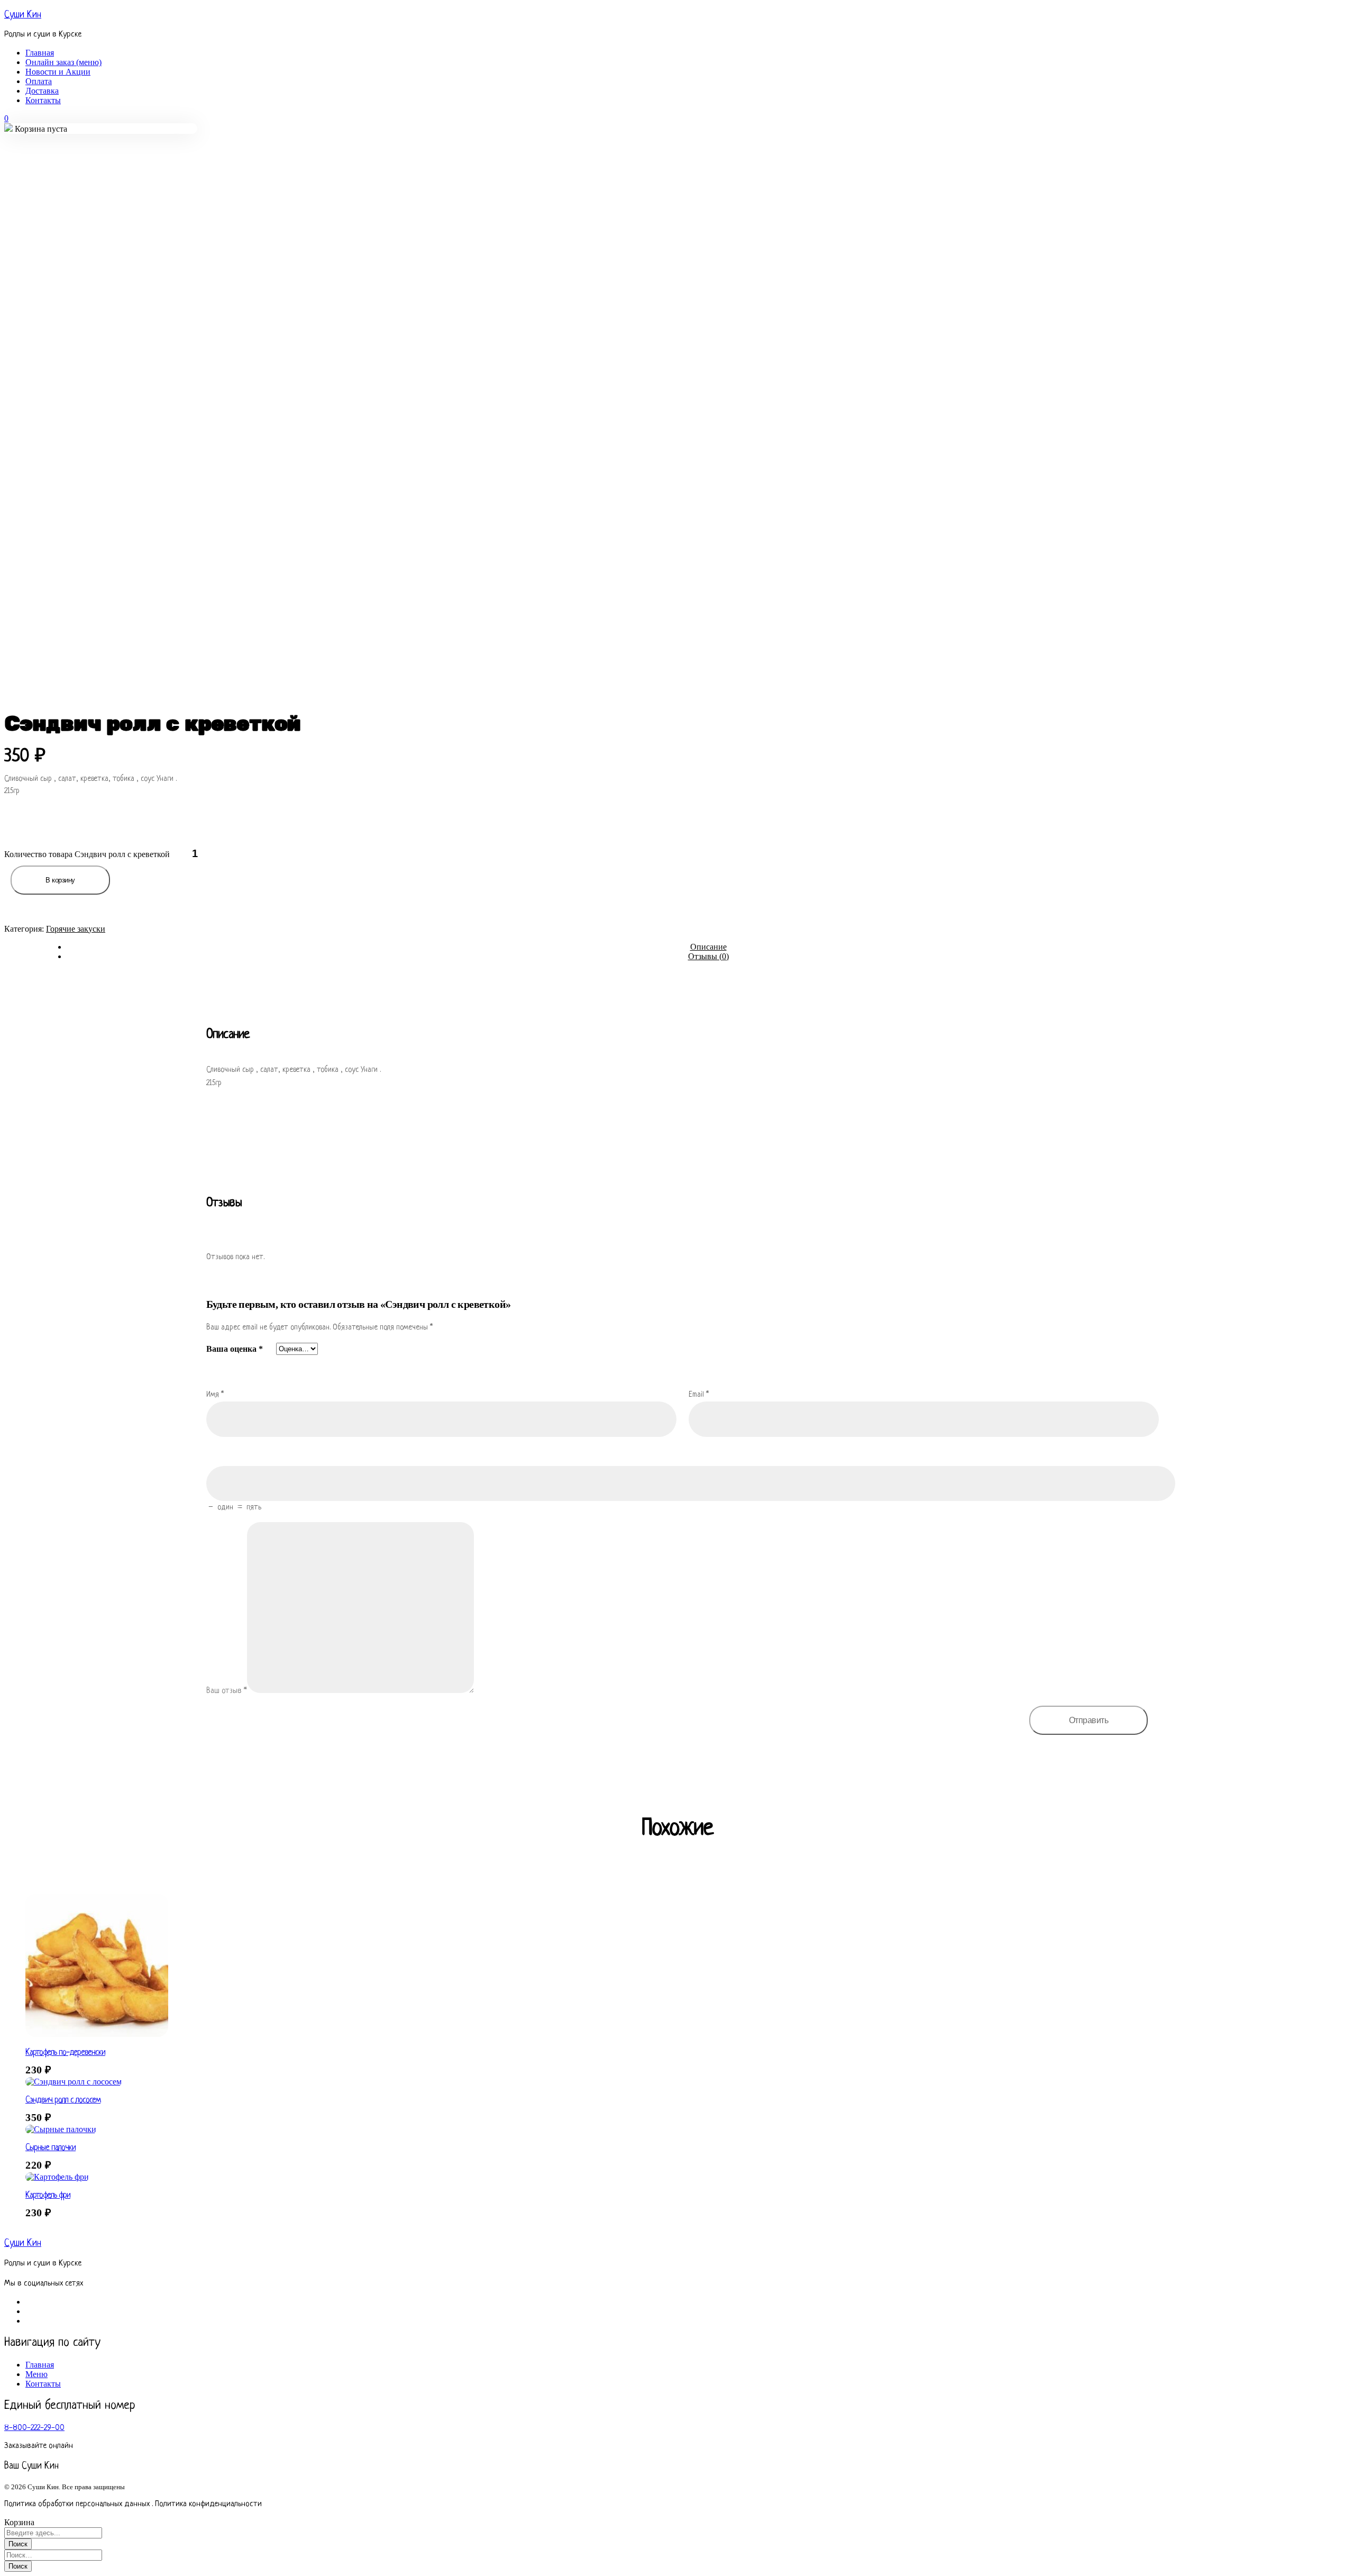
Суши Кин (23, 15)
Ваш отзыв (227, 1691)
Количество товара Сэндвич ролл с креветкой (87, 854)
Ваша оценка (235, 1349)
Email (699, 1395)
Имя (215, 1395)
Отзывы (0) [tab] (708, 956)
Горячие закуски (76, 929)
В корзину (60, 880)
